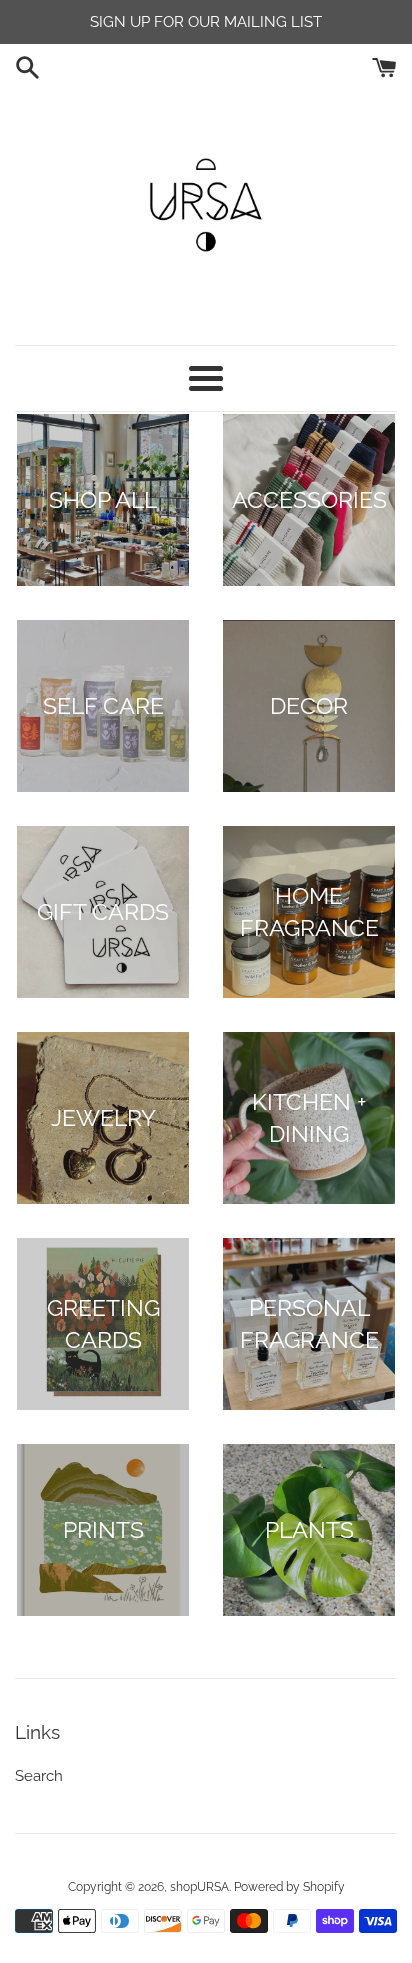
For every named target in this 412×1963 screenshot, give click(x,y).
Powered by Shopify (289, 1887)
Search (39, 1776)
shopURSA (199, 1887)
